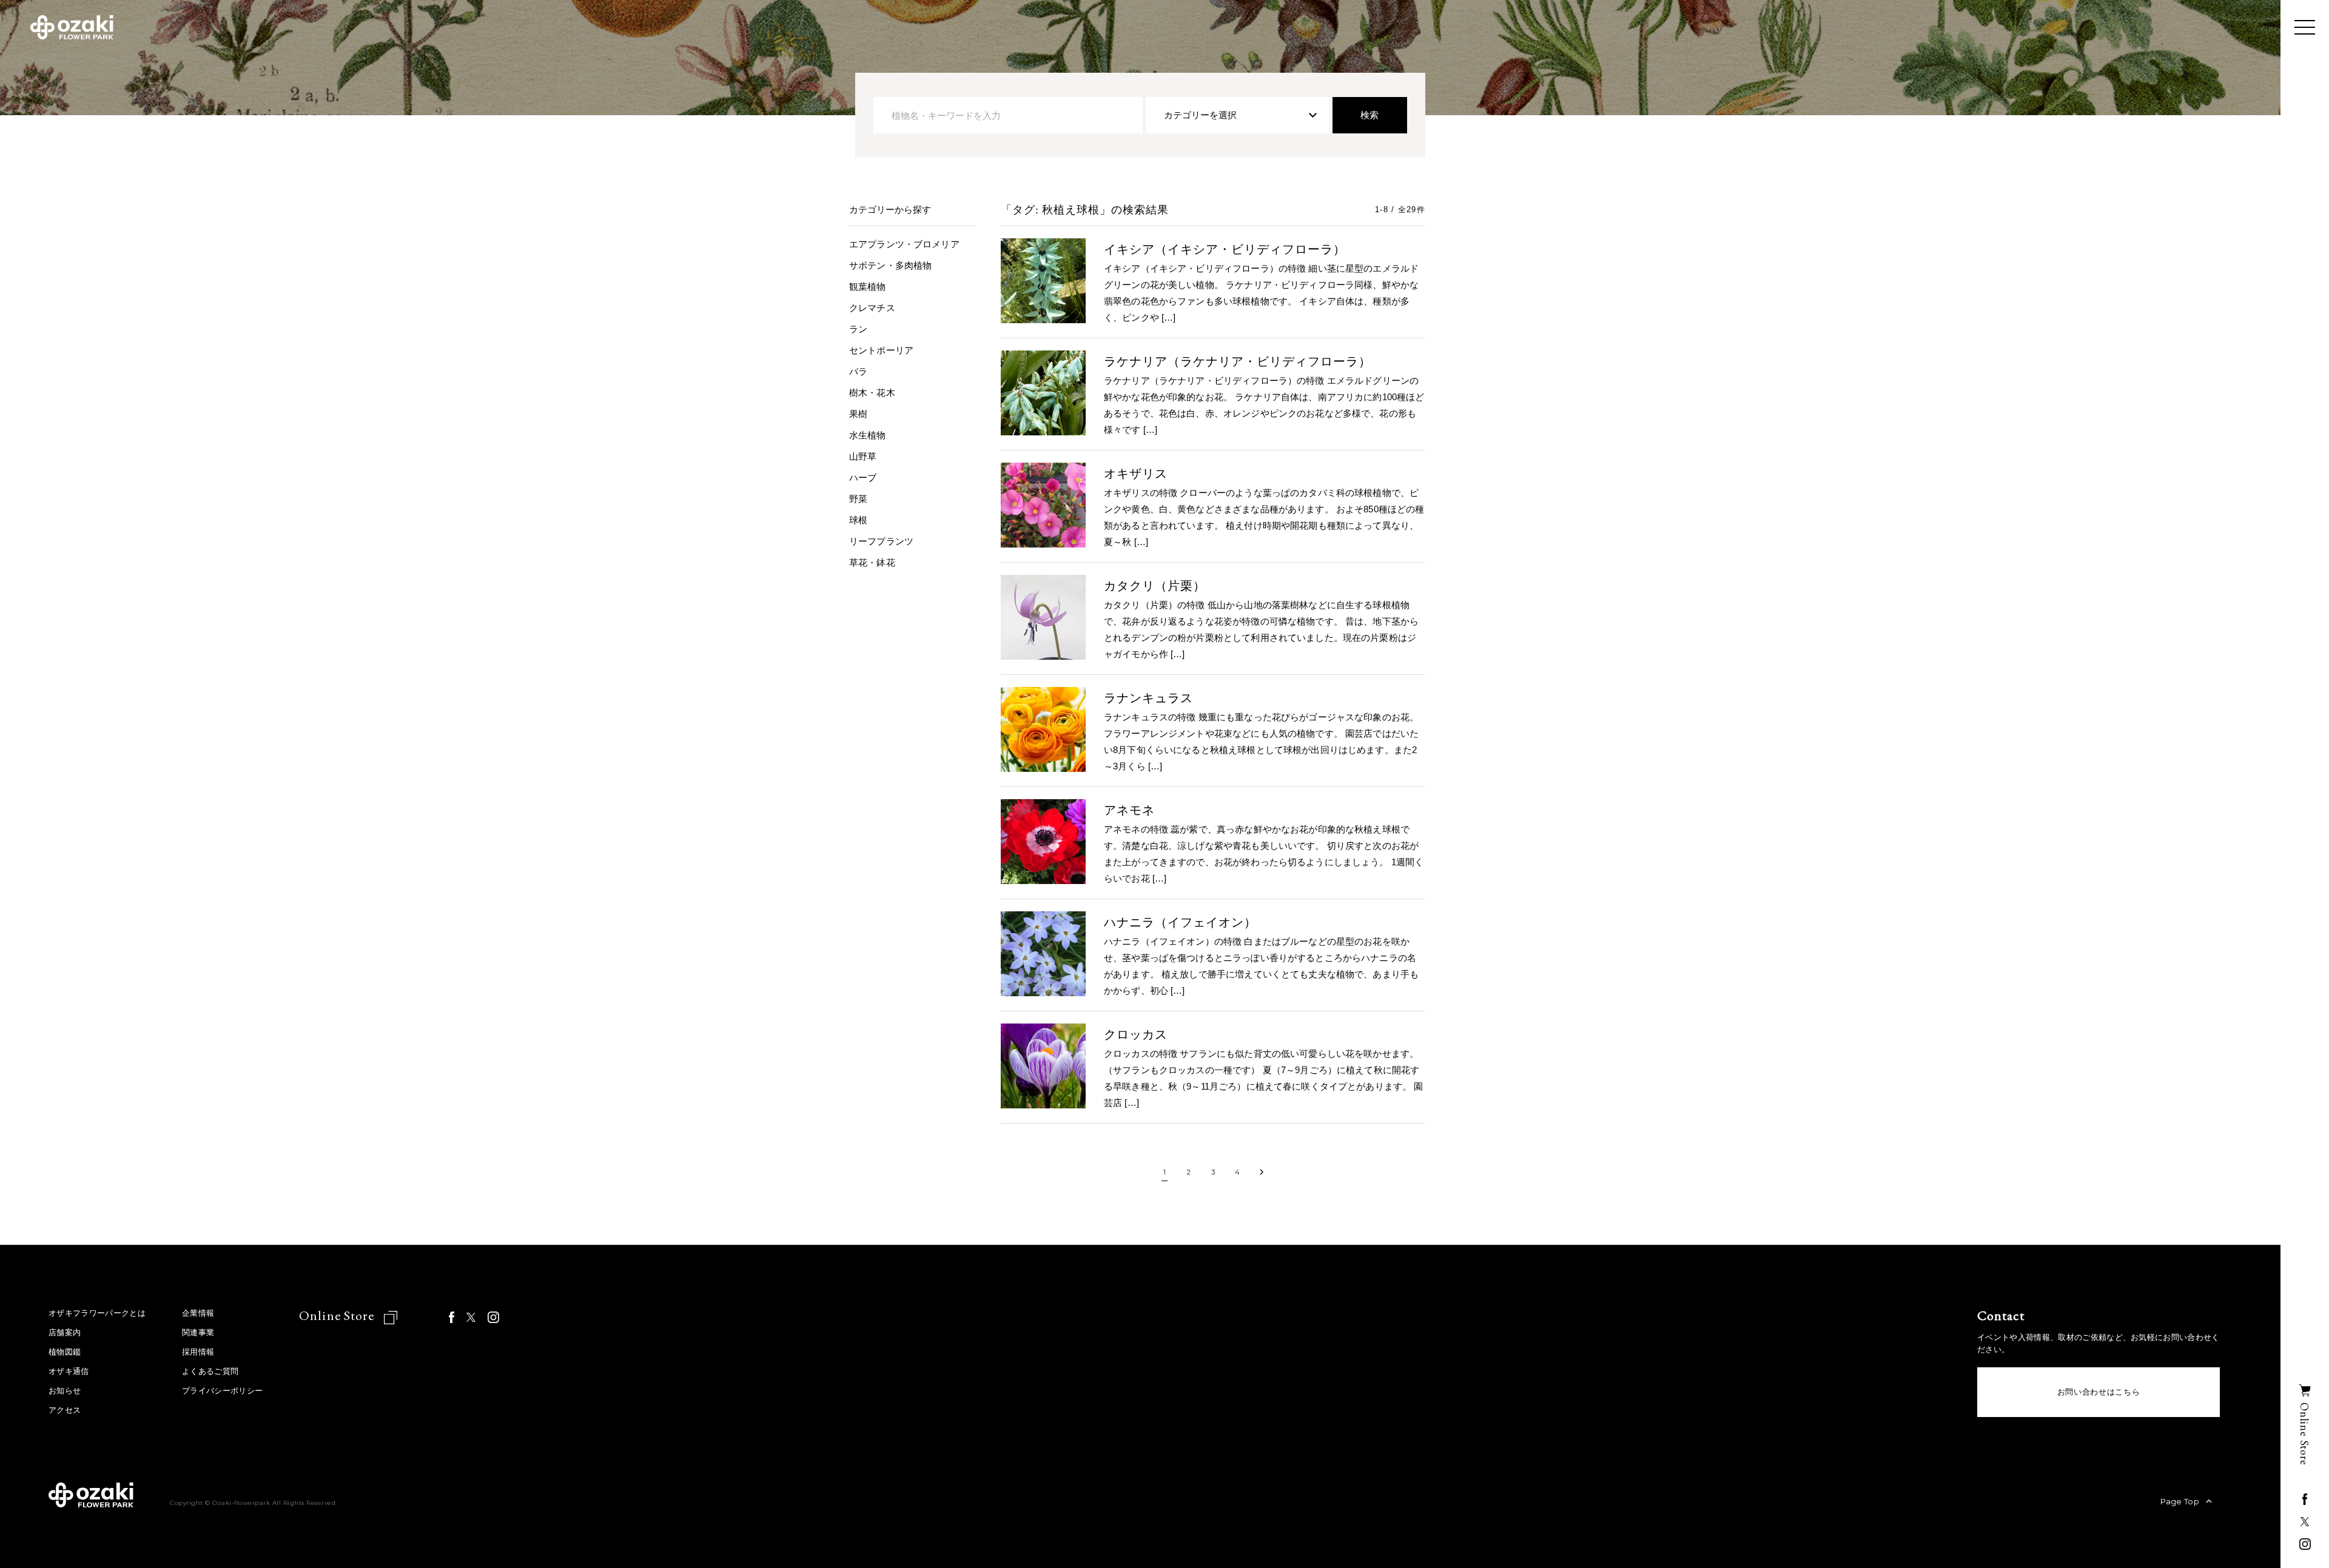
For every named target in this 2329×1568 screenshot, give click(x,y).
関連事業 (198, 1332)
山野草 (863, 456)
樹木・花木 (872, 393)
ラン (858, 329)
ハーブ (863, 477)
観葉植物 (868, 286)
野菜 (858, 499)
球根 (858, 520)
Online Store (338, 1315)
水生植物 (868, 435)
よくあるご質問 (210, 1371)
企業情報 (198, 1313)
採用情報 (198, 1352)
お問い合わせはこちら (2099, 1392)
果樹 (858, 414)
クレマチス (872, 308)
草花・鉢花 (872, 562)
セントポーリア (881, 350)
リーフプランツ (881, 541)
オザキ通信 (69, 1371)
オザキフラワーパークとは (97, 1313)
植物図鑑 (65, 1352)
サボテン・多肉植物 (890, 265)
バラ (858, 371)
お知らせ (65, 1391)
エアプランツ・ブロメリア (904, 244)
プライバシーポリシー (222, 1391)
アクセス (65, 1410)
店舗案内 (65, 1332)
